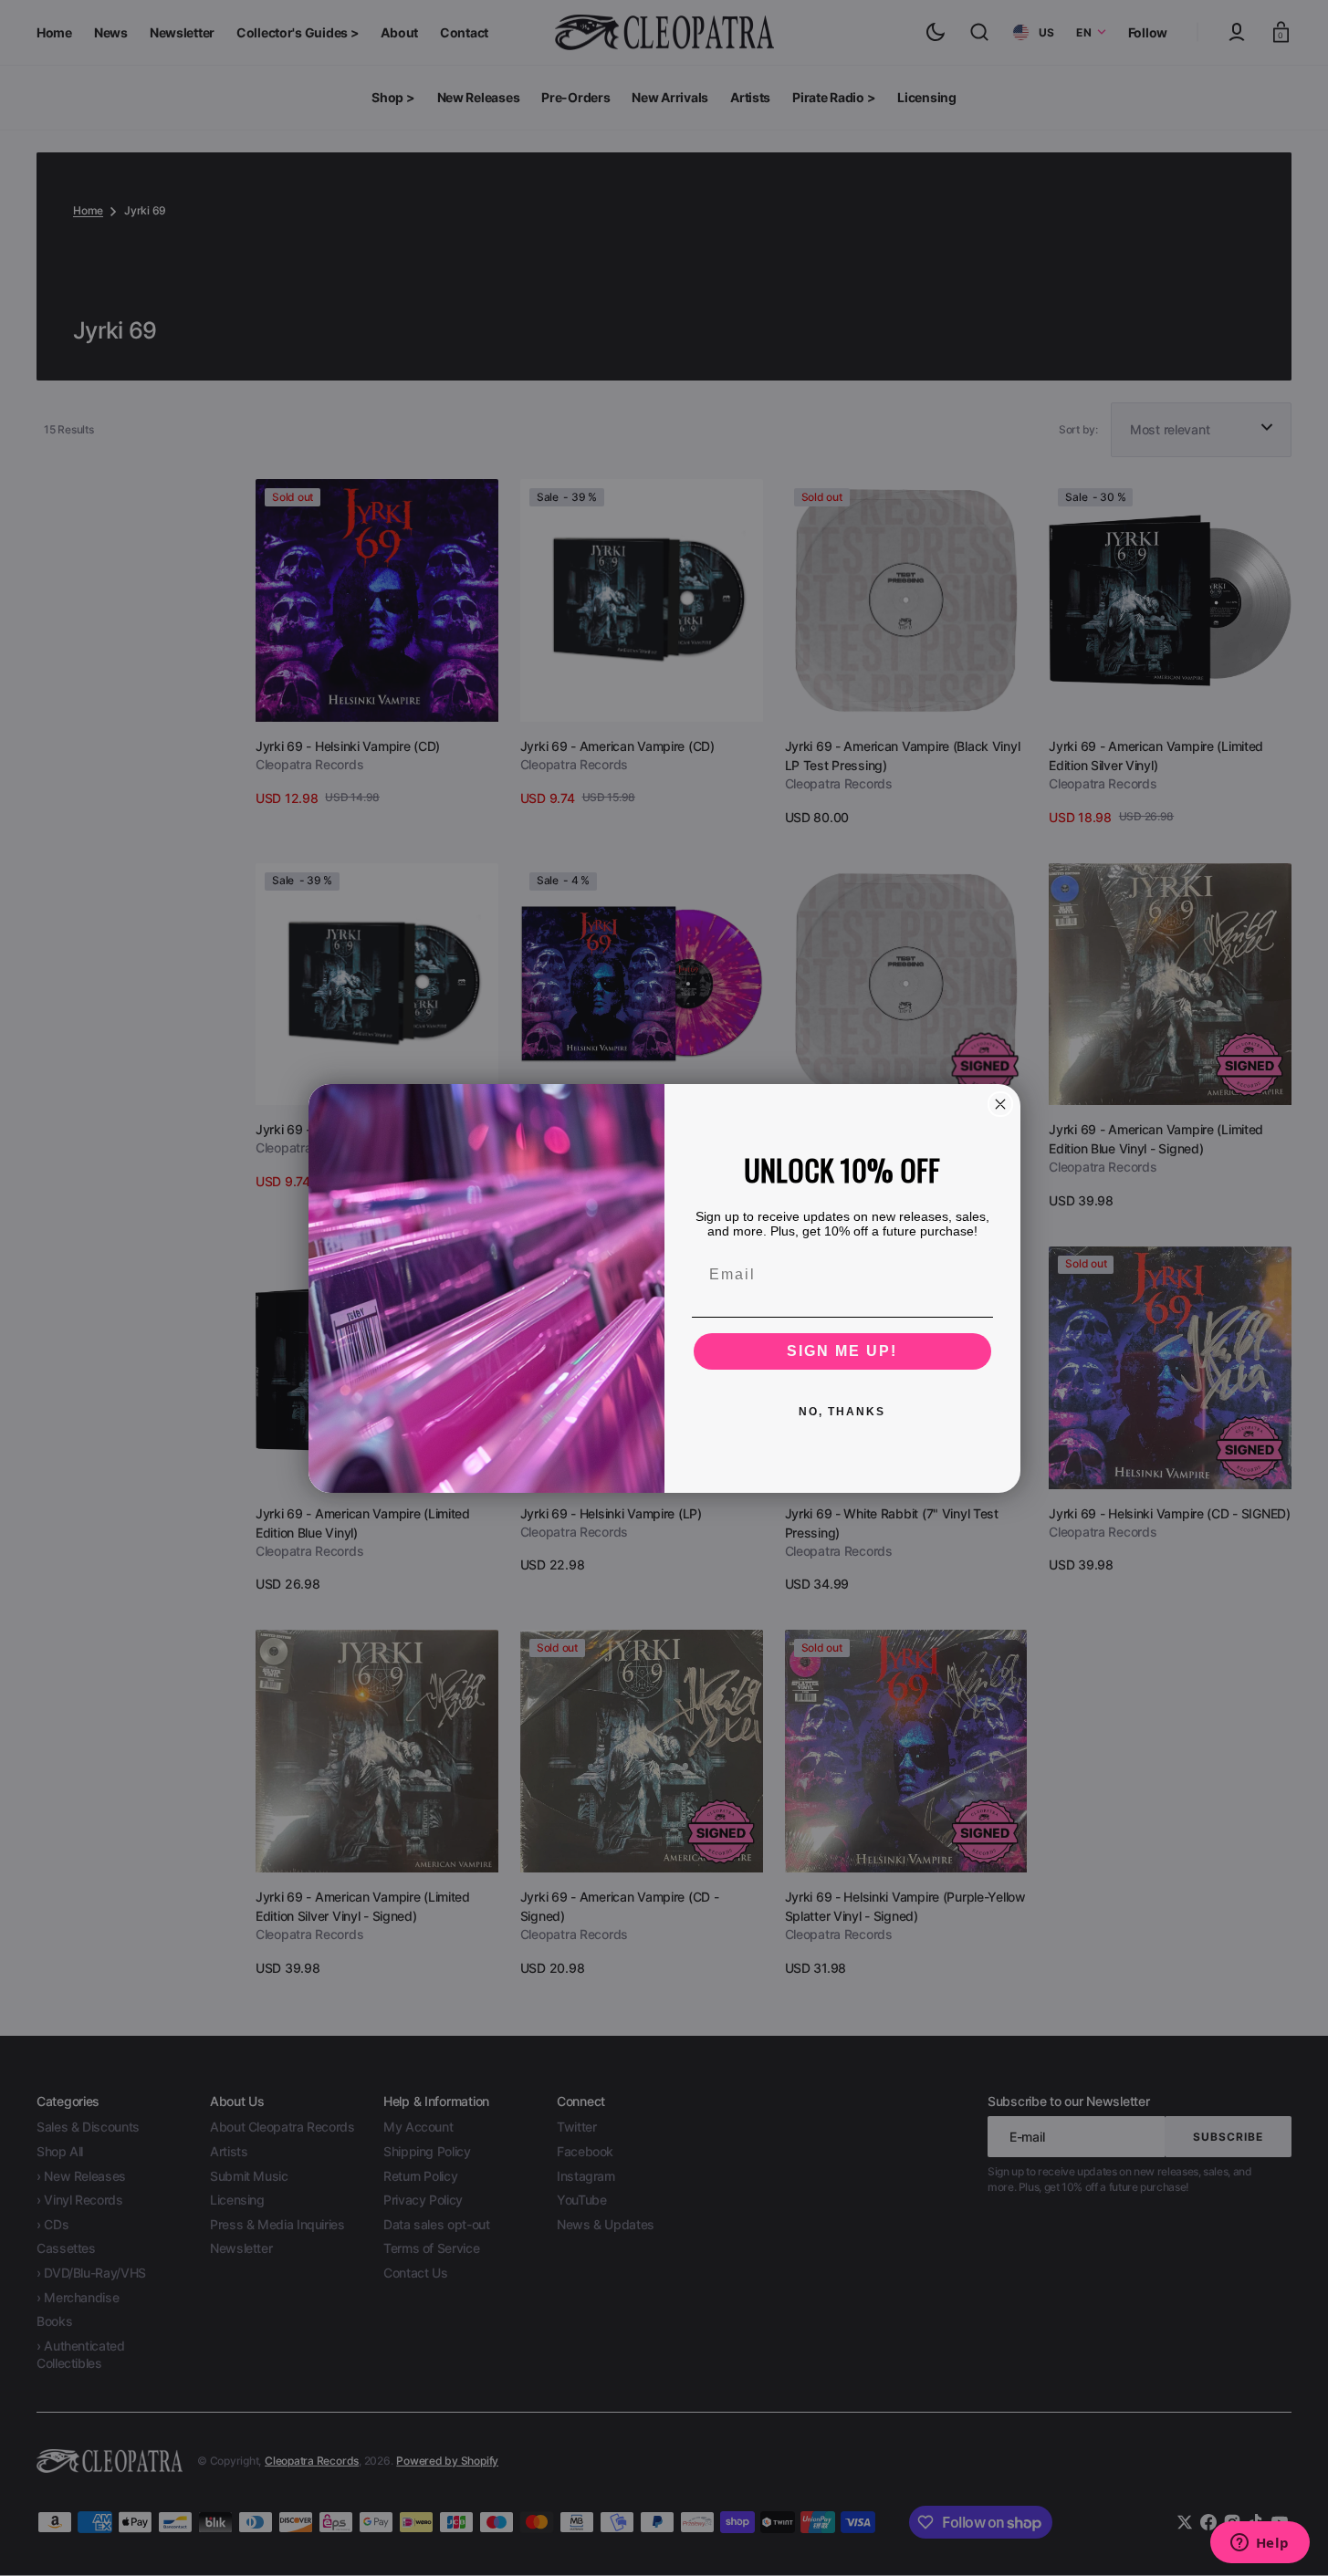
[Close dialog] (1000, 1104)
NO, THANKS (842, 1412)
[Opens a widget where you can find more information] (1260, 2544)
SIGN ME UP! (842, 1351)
